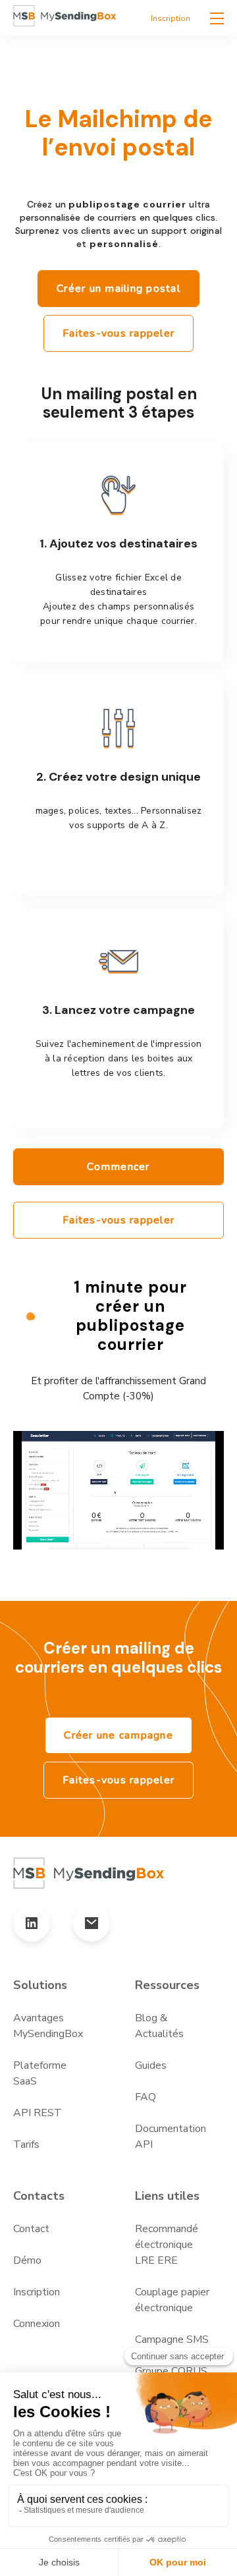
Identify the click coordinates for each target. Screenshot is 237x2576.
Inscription (171, 18)
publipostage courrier (127, 204)
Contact (31, 2229)
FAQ (145, 2097)
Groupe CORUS (171, 2371)
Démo (27, 2260)
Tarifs (26, 2144)
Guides (151, 2065)
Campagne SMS (172, 2339)
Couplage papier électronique (172, 2300)
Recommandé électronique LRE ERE (167, 2245)
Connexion (37, 2324)
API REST (38, 2113)
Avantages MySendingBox (48, 2026)
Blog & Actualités (159, 2026)
